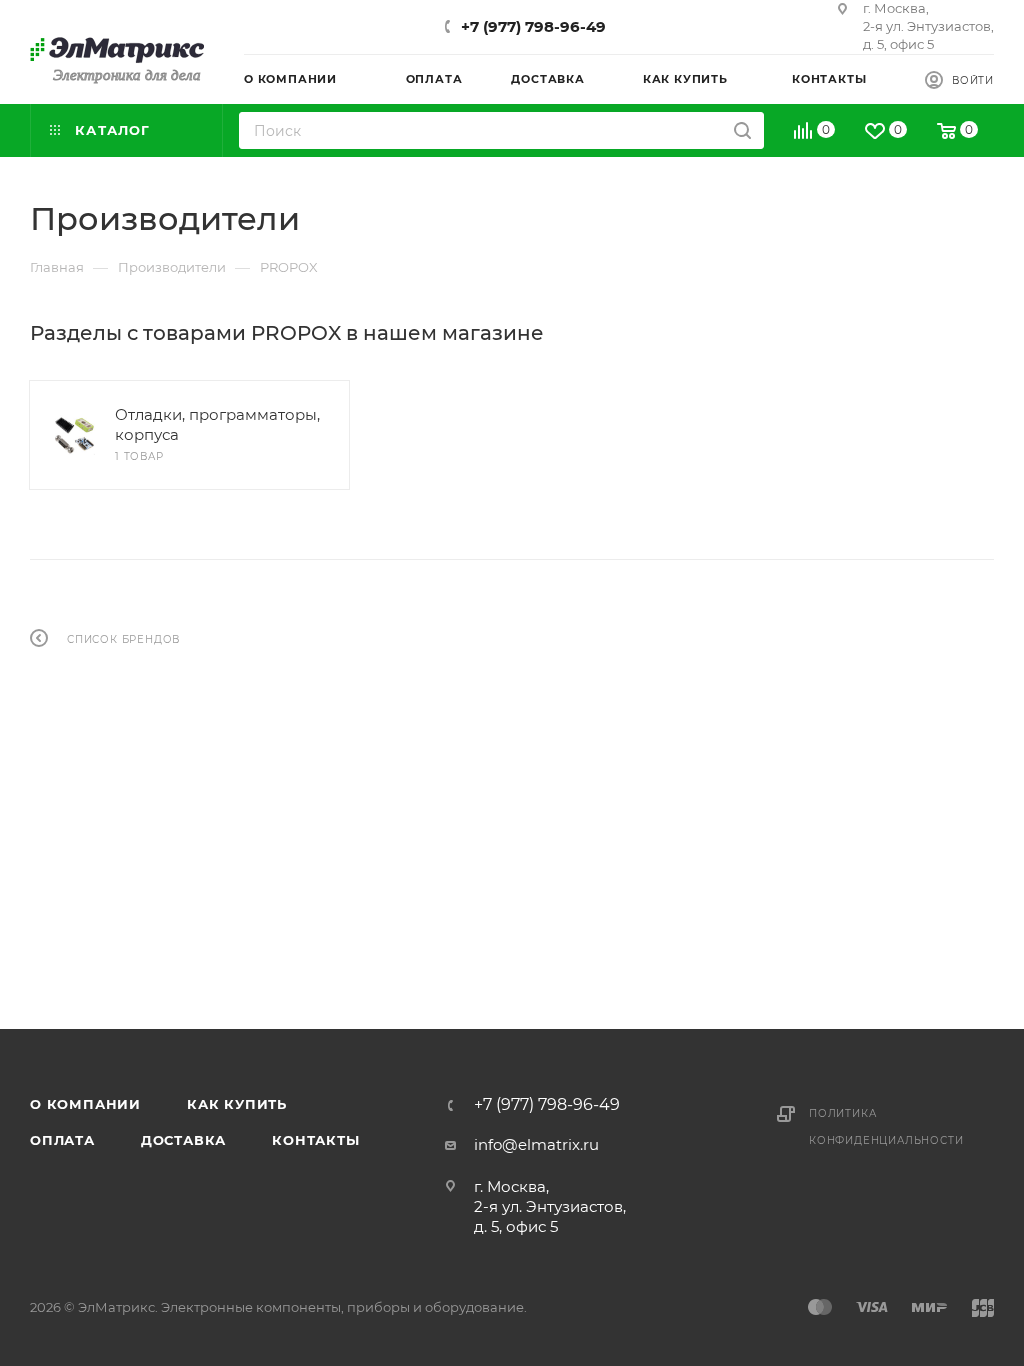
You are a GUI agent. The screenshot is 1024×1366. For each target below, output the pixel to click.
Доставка (183, 1140)
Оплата (62, 1140)
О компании (85, 1104)
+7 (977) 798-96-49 (533, 26)
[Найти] (742, 130)
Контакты (315, 1140)
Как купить (237, 1104)
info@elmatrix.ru (536, 1144)
